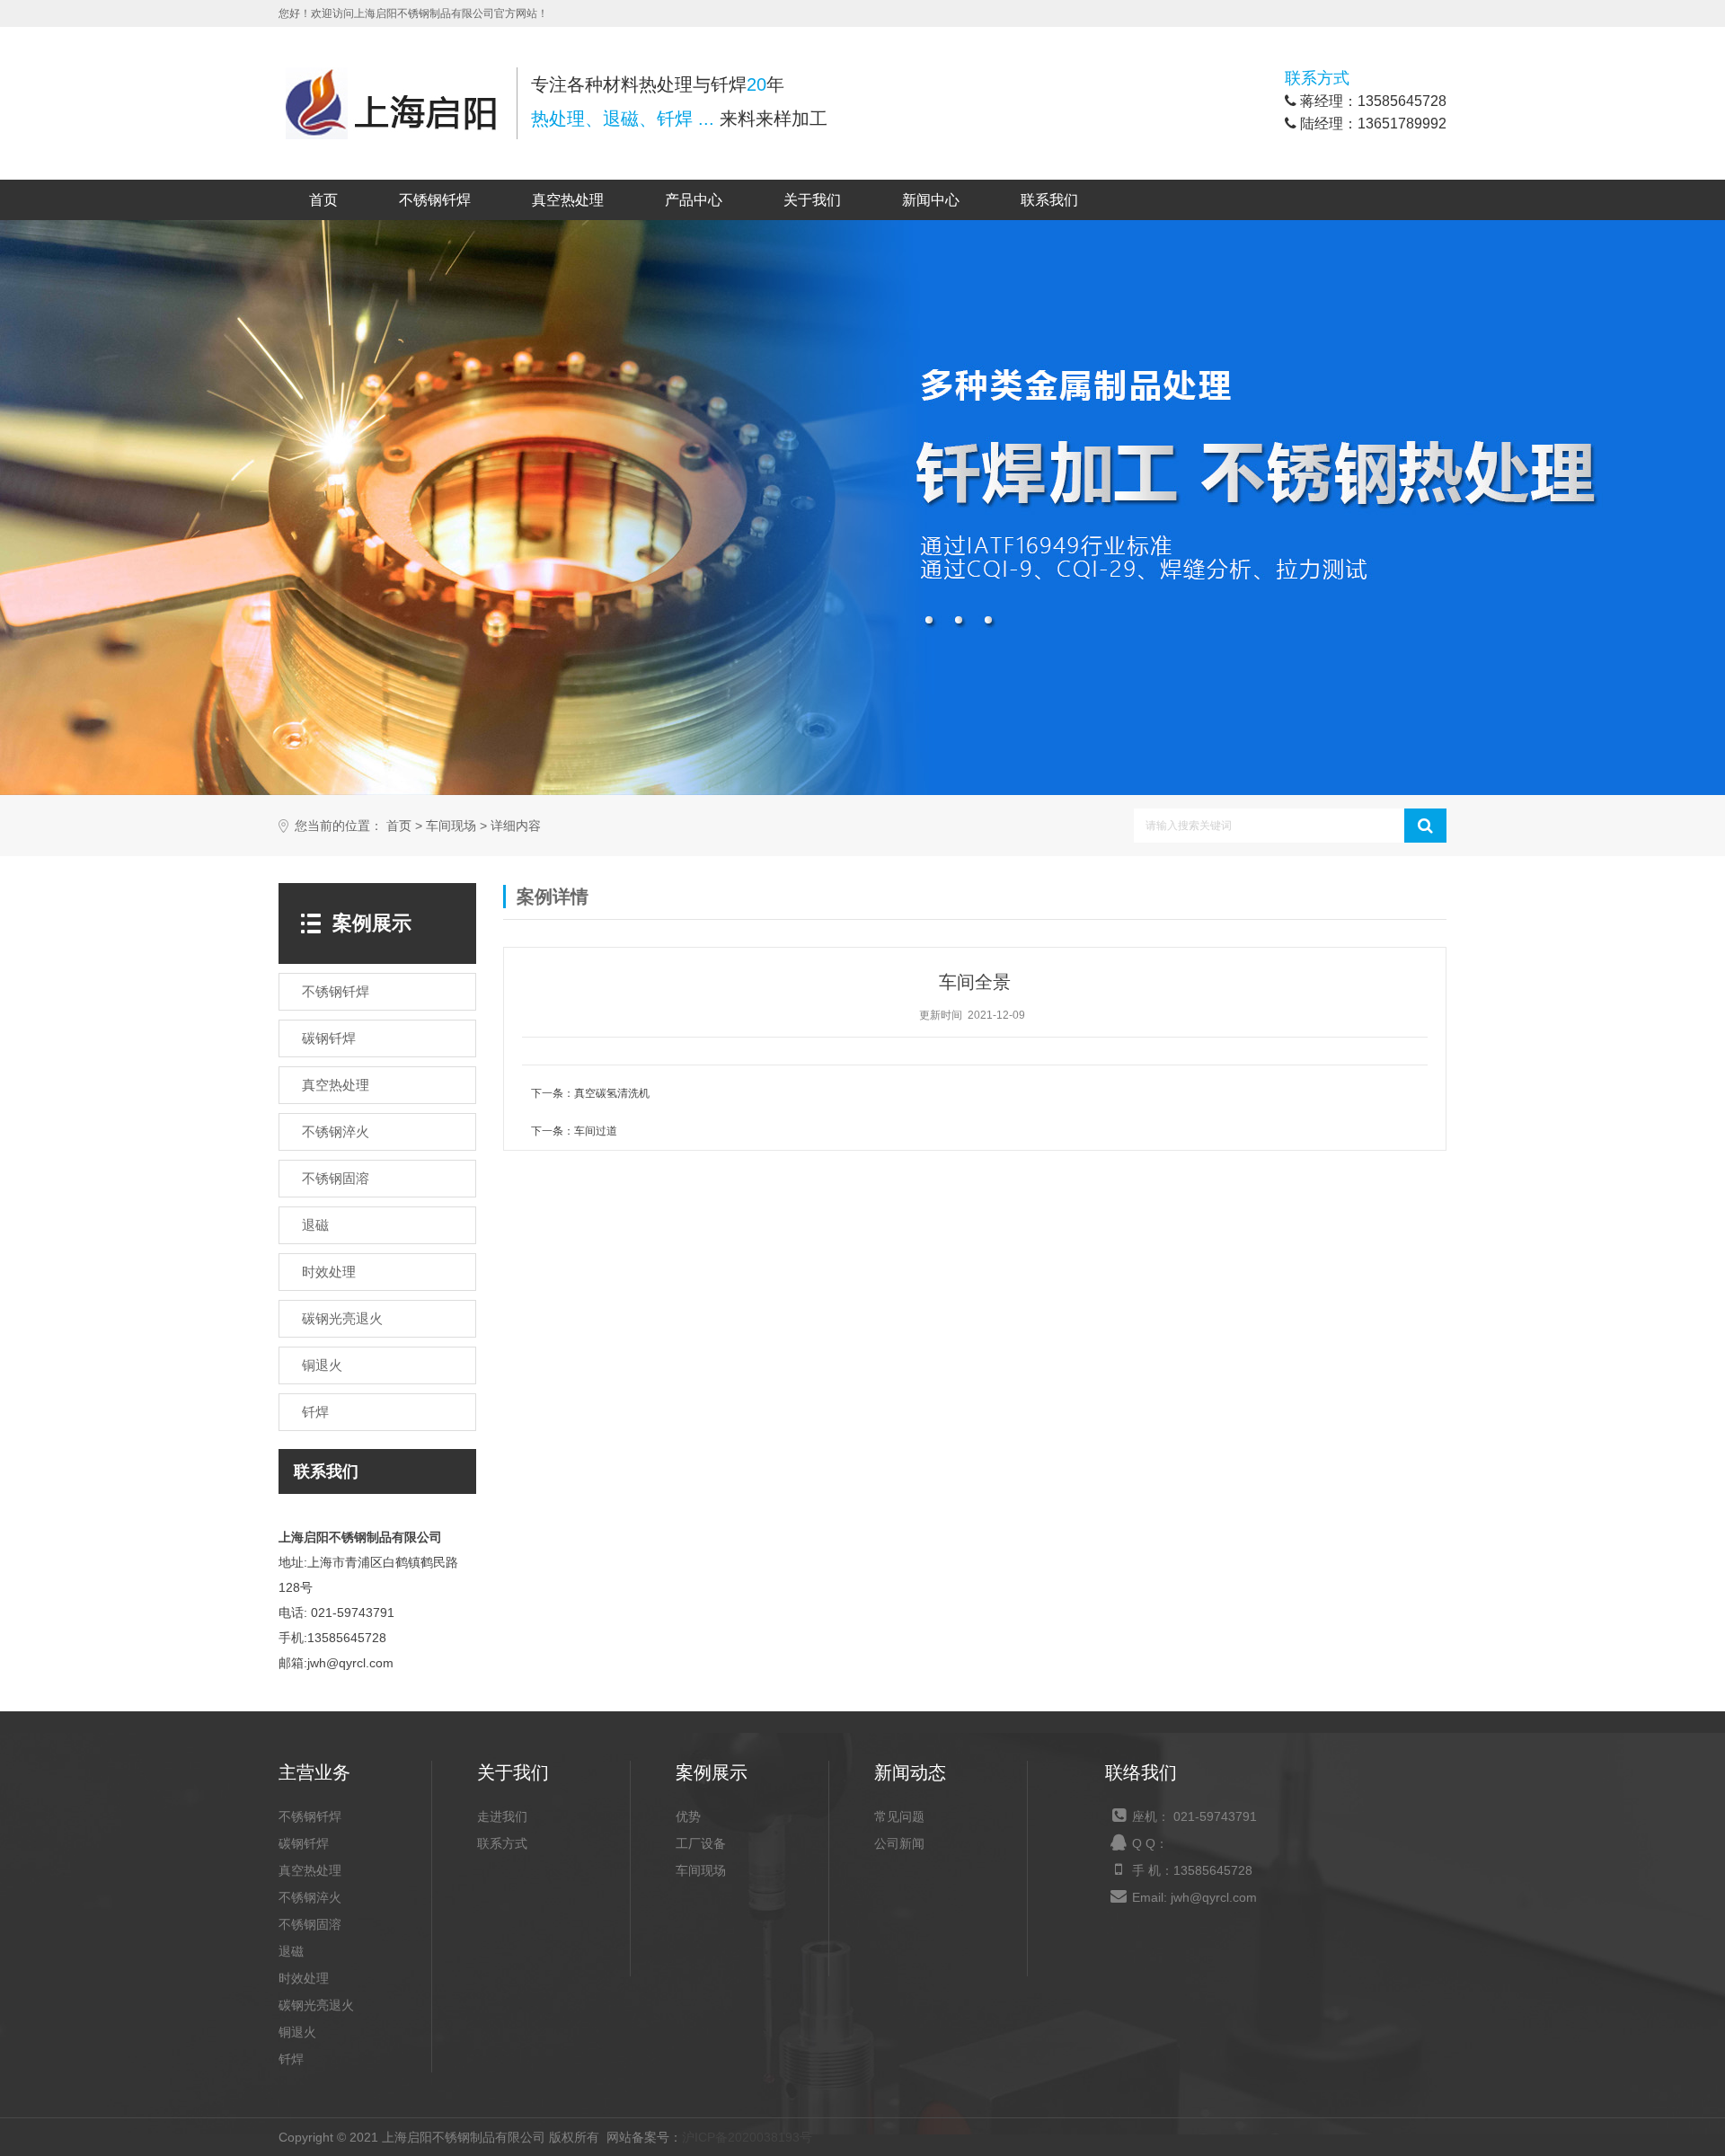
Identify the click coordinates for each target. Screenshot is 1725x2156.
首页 (323, 200)
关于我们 (812, 200)
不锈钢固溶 (310, 1924)
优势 (688, 1816)
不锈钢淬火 (310, 1897)
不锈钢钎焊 (435, 200)
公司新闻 (899, 1843)
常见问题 (899, 1816)
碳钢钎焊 (304, 1843)
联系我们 (1049, 200)
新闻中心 (931, 200)
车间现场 (451, 826)
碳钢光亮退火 (316, 2005)
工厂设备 (701, 1843)
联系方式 (502, 1843)
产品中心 (694, 200)
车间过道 (596, 1131)
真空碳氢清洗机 (612, 1093)
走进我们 (502, 1816)
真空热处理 (568, 200)
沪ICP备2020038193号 (747, 2137)
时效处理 (304, 1978)
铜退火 (297, 2032)
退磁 (291, 1951)
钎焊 (291, 2059)
